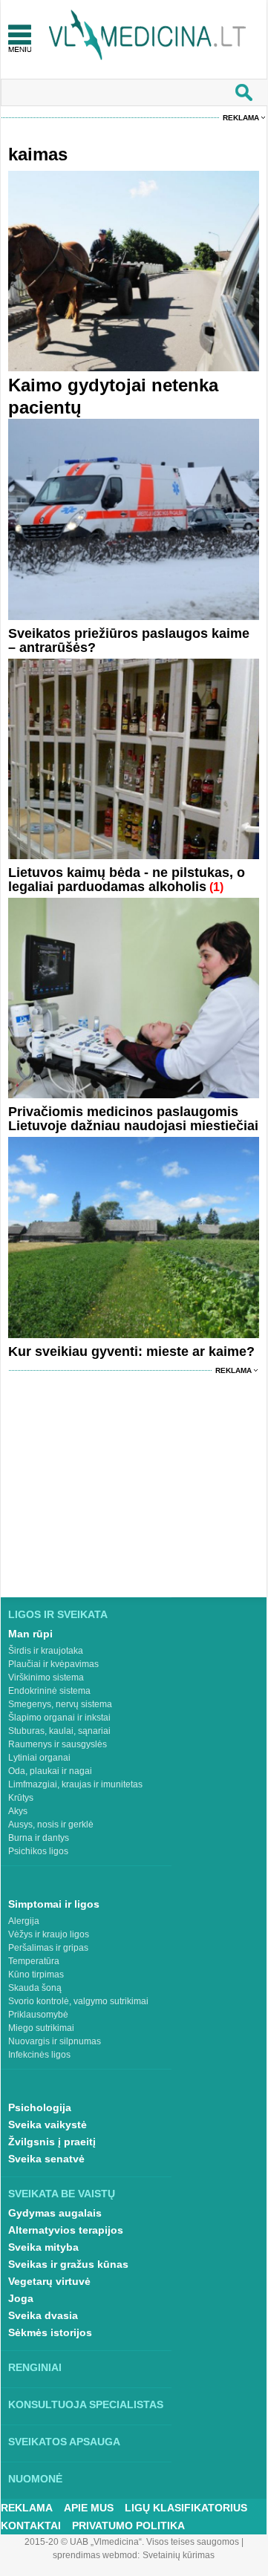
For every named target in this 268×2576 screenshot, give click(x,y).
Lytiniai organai (39, 1758)
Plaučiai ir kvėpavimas (53, 1664)
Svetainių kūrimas (179, 2555)
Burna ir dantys (39, 1838)
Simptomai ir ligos (54, 1904)
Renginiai (35, 2367)
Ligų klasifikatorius (186, 2508)
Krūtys (21, 1798)
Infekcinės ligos (39, 2055)
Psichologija (40, 2107)
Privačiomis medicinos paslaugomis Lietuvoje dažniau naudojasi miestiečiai (133, 1119)
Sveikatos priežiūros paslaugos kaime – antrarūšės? (129, 640)
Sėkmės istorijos (50, 2332)
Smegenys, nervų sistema (60, 1704)
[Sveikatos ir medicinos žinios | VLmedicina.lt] (147, 35)
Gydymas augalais (55, 2213)
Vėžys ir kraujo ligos (49, 1934)
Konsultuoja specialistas (86, 2404)
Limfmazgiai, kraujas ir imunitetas (75, 1784)
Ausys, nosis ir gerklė (51, 1825)
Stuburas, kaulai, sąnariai (59, 1731)
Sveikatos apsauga (64, 2442)
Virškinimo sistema (46, 1677)
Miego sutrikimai (41, 2028)
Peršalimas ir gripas (48, 1948)
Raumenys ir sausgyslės (58, 1744)
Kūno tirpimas (36, 1975)
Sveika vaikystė (48, 2125)
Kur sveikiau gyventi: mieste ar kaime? (131, 1351)
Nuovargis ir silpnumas (55, 2041)
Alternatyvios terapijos (66, 2230)
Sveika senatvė (46, 2159)
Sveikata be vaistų (62, 2194)
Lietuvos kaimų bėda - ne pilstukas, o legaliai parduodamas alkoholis (127, 880)
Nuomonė (35, 2479)
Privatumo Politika (128, 2526)
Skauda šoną (35, 1988)
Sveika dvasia (43, 2315)
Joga (21, 2298)
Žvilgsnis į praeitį (52, 2142)
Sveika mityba (43, 2247)
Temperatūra (34, 1961)
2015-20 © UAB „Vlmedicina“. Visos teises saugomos (132, 2542)
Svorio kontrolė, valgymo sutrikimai (78, 2001)
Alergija (24, 1921)
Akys (18, 1811)
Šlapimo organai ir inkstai (59, 1718)
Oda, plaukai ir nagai (50, 1771)
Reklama (241, 118)
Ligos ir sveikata (58, 1614)
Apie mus (89, 2508)
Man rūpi (30, 1634)
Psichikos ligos (38, 1851)
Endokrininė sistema (49, 1691)
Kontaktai (31, 2526)
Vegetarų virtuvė (49, 2281)
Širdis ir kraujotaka (46, 1651)
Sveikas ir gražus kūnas (68, 2264)
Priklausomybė (38, 2015)
